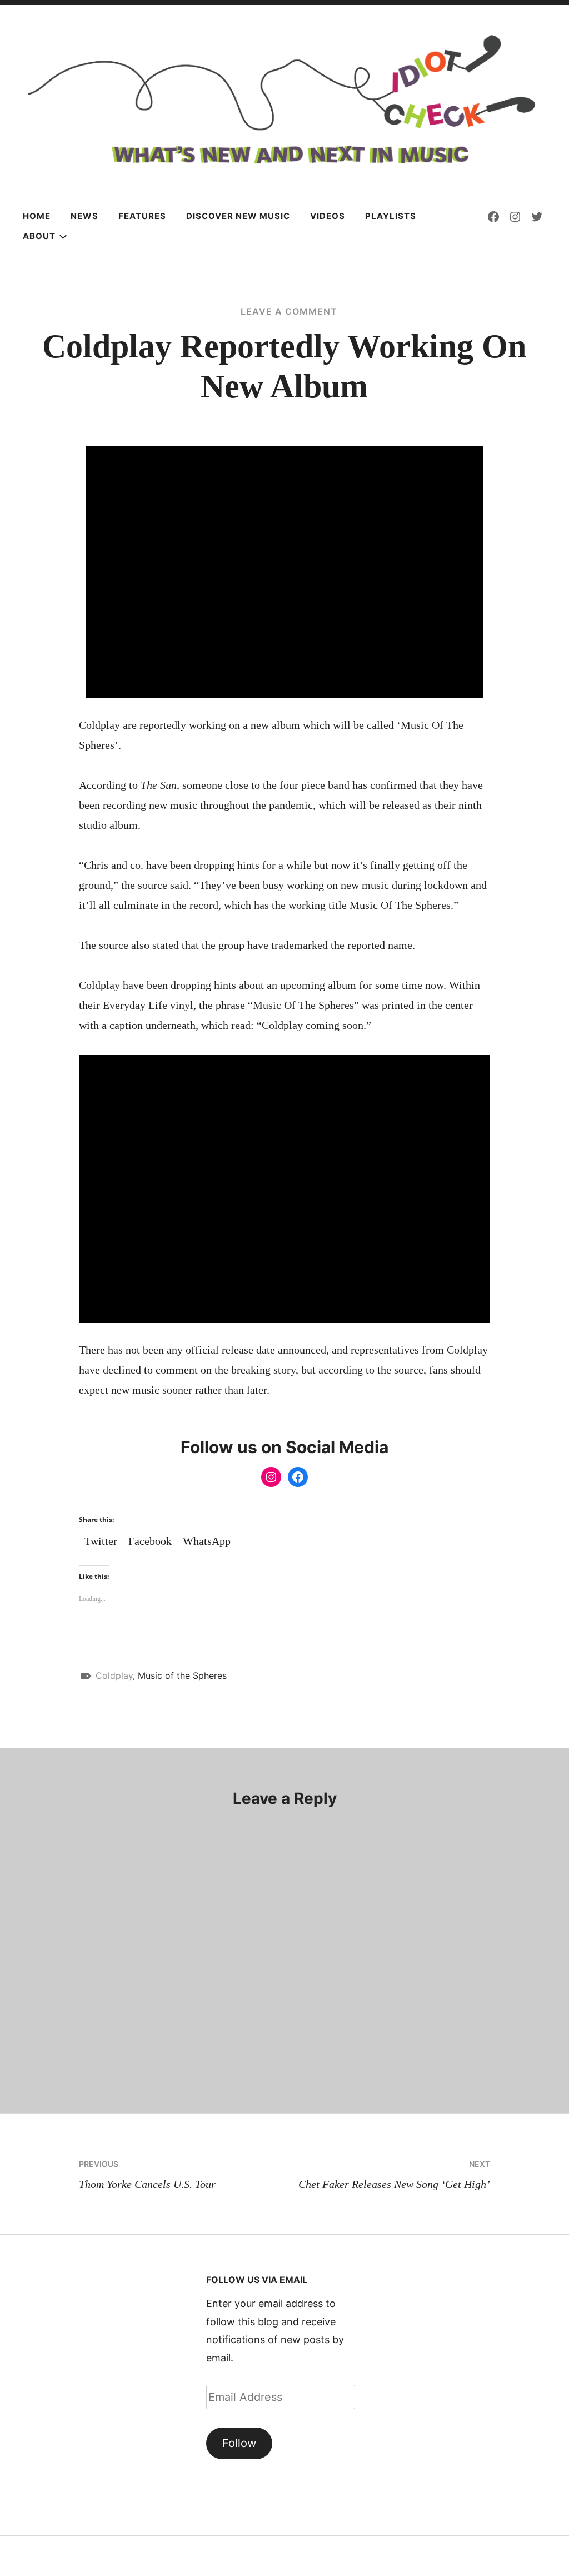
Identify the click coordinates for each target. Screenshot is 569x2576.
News (84, 216)
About (39, 236)
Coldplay (114, 1675)
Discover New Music (238, 216)
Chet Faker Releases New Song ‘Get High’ (394, 2175)
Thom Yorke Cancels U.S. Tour (147, 2175)
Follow (239, 2443)
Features (142, 216)
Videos (328, 216)
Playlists (391, 216)
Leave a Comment (289, 311)
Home (37, 216)
